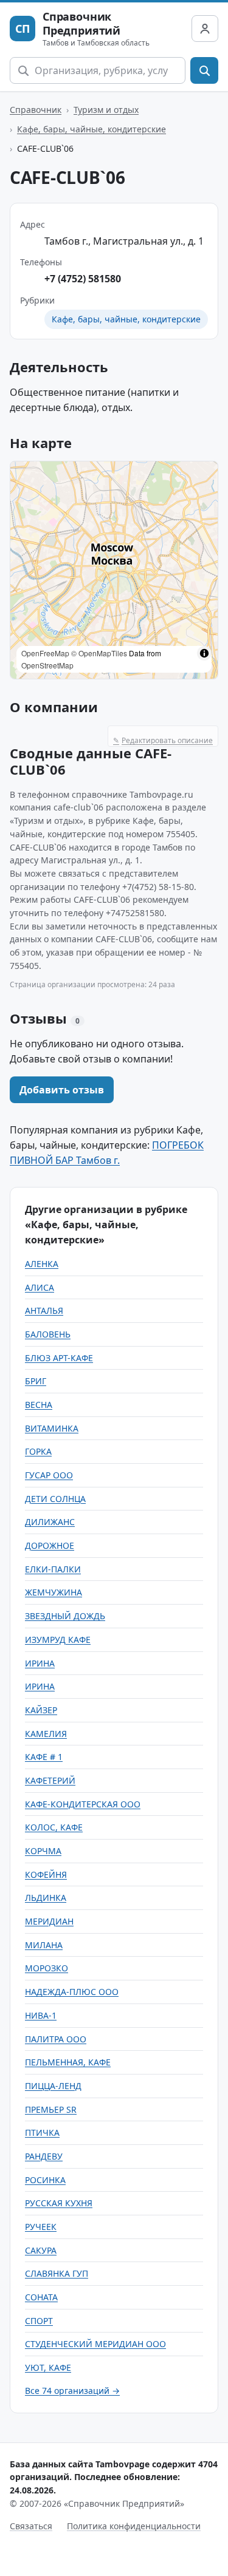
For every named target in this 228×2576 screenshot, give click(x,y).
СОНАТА (41, 2297)
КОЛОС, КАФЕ (54, 1827)
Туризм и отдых (106, 110)
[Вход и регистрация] (205, 29)
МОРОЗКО (47, 1968)
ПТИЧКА (42, 2133)
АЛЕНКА (42, 1264)
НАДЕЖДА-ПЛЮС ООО (72, 1992)
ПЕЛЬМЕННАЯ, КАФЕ (68, 2062)
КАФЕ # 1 (44, 1757)
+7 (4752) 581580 (83, 279)
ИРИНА (40, 1663)
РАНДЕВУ (44, 2156)
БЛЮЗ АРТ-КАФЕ (59, 1358)
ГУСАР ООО (49, 1475)
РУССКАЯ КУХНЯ (59, 2203)
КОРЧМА (43, 1851)
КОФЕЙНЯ (46, 1874)
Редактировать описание (163, 740)
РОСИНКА (45, 2180)
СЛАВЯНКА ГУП (57, 2273)
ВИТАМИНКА (52, 1428)
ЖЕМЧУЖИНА (54, 1592)
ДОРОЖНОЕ (50, 1545)
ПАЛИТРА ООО (56, 2039)
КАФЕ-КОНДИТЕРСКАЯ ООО (83, 1804)
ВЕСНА (39, 1405)
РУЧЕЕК (41, 2227)
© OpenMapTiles (99, 653)
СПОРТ (39, 2321)
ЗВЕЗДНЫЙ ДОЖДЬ (65, 1616)
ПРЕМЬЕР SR (51, 2109)
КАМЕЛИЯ (46, 1734)
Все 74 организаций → (72, 2391)
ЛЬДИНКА (46, 1898)
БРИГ (36, 1381)
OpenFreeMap (45, 653)
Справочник (36, 110)
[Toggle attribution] (204, 653)
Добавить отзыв (62, 1090)
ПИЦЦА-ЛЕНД (53, 2086)
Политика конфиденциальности (134, 2526)
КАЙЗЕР (41, 1710)
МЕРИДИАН (49, 1921)
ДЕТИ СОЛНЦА (55, 1499)
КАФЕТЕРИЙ (50, 1780)
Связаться (31, 2526)
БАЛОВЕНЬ (48, 1334)
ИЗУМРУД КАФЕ (58, 1640)
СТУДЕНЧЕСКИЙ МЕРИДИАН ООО (95, 2344)
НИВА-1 (41, 2015)
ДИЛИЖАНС (50, 1522)
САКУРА (41, 2250)
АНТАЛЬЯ (44, 1310)
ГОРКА (38, 1451)
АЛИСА (40, 1287)
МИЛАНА (44, 1945)
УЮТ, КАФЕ (48, 2367)
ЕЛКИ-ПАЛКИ (53, 1569)
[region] (114, 570)
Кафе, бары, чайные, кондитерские (92, 129)
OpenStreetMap (47, 665)
